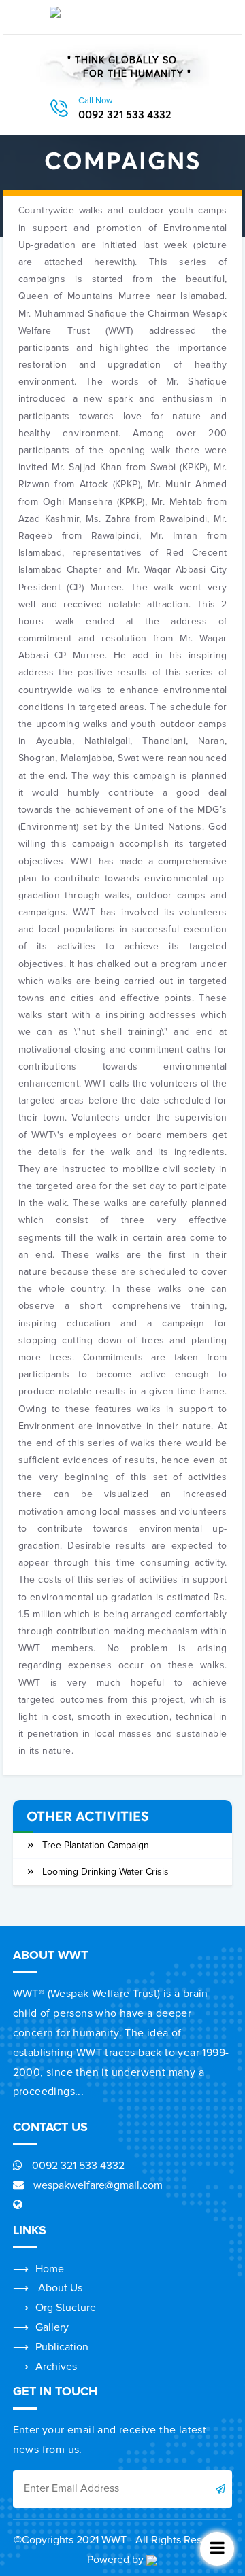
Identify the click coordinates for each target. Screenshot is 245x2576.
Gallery (52, 2327)
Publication (62, 2347)
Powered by (117, 2560)
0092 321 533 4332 (125, 109)
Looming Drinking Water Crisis (105, 1872)
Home (50, 2269)
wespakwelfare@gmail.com (97, 2185)
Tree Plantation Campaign (96, 1845)
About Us (59, 2288)
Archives (56, 2367)
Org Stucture (66, 2308)
